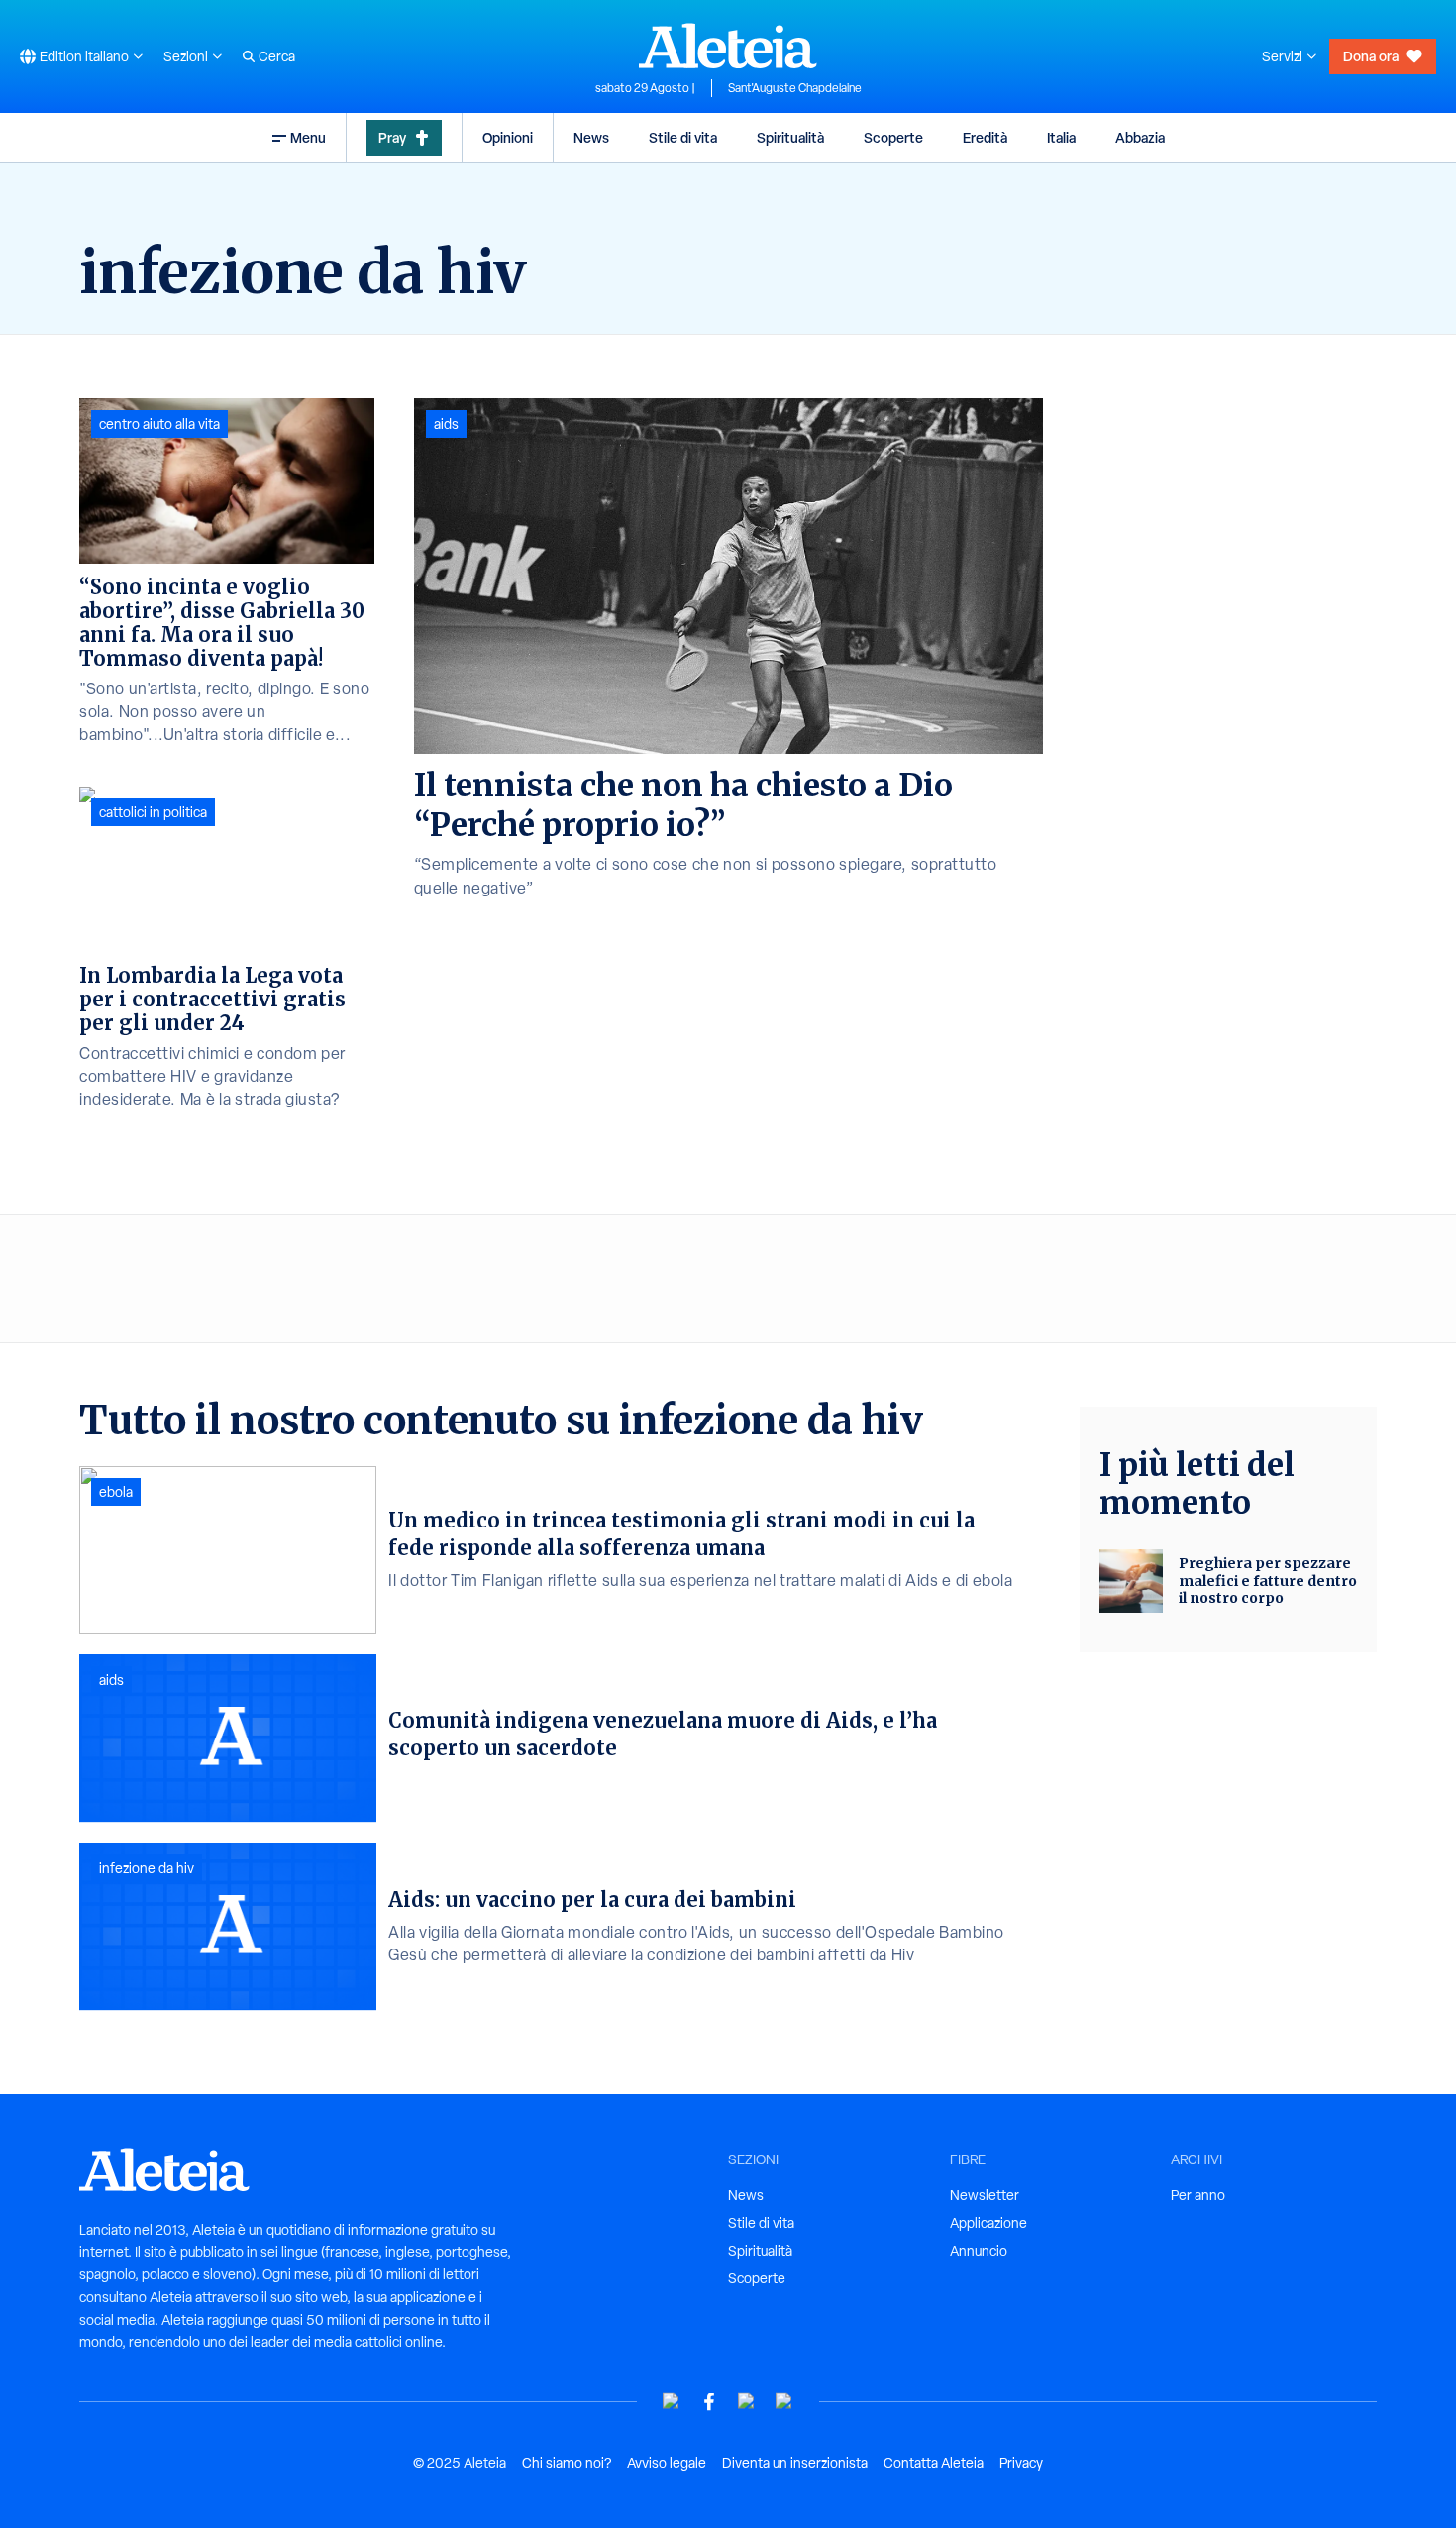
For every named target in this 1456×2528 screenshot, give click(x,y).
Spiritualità (790, 137)
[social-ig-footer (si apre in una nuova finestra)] (784, 2402)
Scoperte (893, 137)
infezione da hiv (147, 1868)
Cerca (277, 56)
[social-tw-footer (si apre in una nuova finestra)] (747, 2402)
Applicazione (988, 2223)
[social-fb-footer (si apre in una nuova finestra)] (709, 2402)
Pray (392, 137)
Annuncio (979, 2251)
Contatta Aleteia (934, 2463)
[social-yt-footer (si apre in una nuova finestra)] (672, 2402)
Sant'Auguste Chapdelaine (795, 88)
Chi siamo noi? (567, 2463)
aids (446, 424)
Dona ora (1371, 56)
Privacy (1021, 2463)
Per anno (1198, 2195)
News (591, 137)
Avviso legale (667, 2463)
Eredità (985, 137)
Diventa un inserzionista (795, 2463)
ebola (116, 1492)
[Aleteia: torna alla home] (728, 46)
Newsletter (985, 2195)
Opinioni (508, 137)
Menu (308, 137)
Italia (1061, 137)
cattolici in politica (153, 812)
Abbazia (1140, 137)
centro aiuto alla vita (159, 424)
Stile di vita (683, 137)
